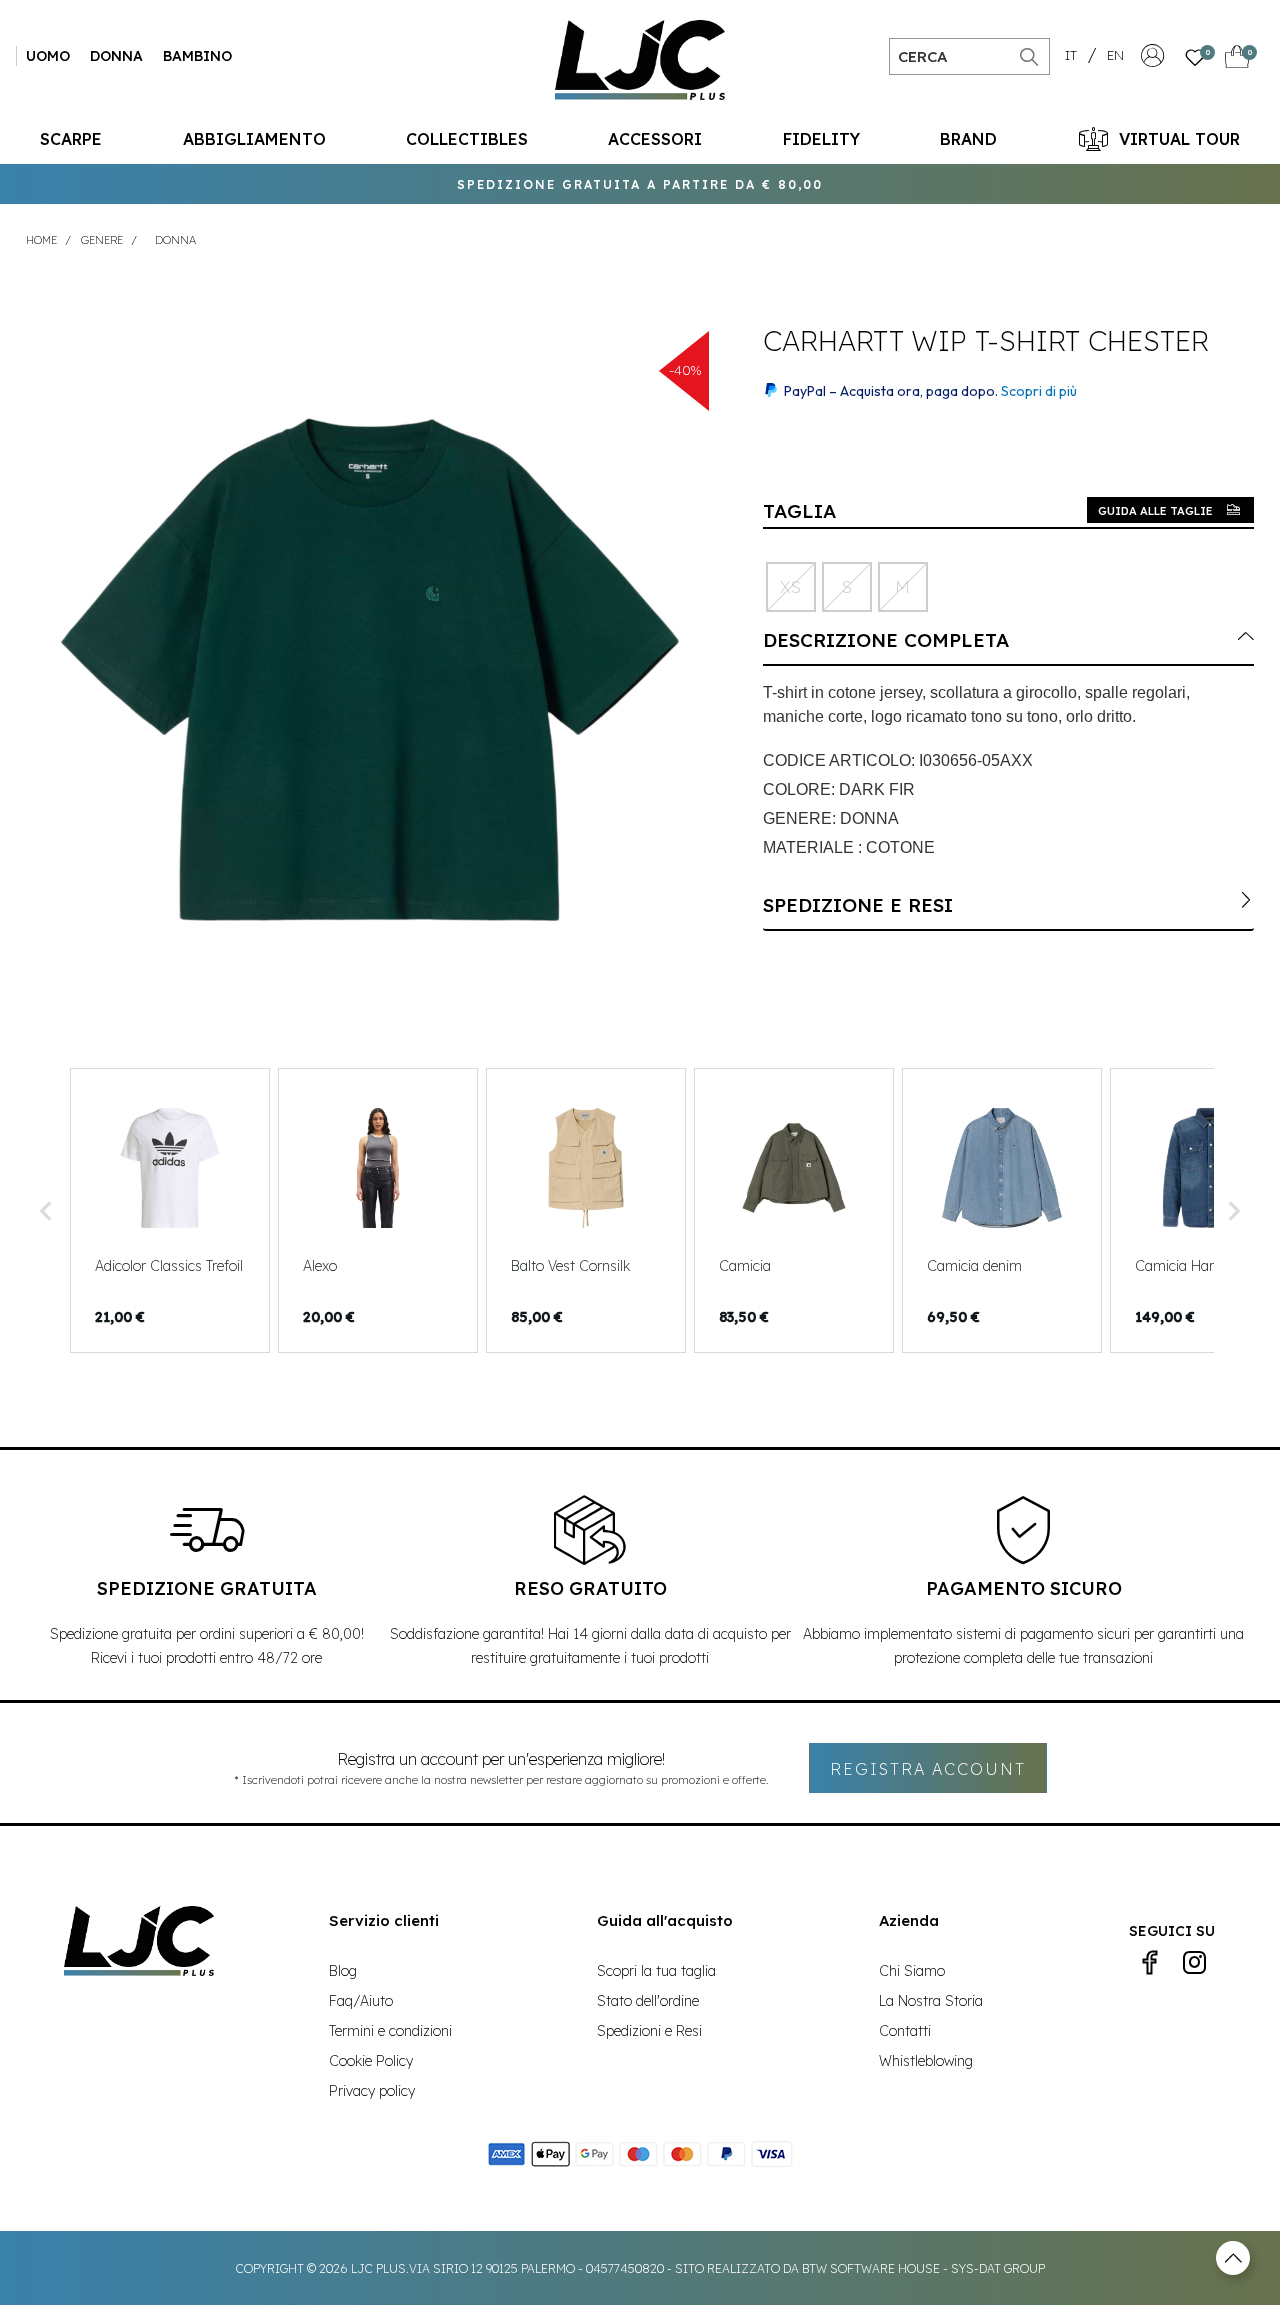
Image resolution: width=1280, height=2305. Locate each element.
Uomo (48, 56)
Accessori (655, 139)
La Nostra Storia (931, 2001)
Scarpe (71, 139)
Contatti (905, 2031)
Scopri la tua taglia (656, 1971)
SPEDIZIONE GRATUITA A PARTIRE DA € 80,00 (640, 184)
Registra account (928, 1769)
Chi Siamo (912, 1971)
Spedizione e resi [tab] (858, 905)
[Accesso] (1153, 60)
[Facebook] (1150, 1963)
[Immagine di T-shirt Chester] (370, 670)
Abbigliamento (254, 139)
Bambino (197, 56)
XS (790, 586)
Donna (116, 56)
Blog (343, 1971)
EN (1115, 55)
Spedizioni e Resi (649, 2031)
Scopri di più (1039, 391)
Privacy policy (372, 2091)
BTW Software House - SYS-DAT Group (923, 2268)
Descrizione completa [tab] (886, 640)
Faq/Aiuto (361, 2001)
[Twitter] (1194, 1963)
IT (1071, 55)
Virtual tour (1179, 139)
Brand (968, 139)
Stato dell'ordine (648, 2001)
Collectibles (467, 139)
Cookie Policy (371, 2061)
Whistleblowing (926, 2061)
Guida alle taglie (1155, 511)
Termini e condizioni (390, 2031)
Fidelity (821, 139)
